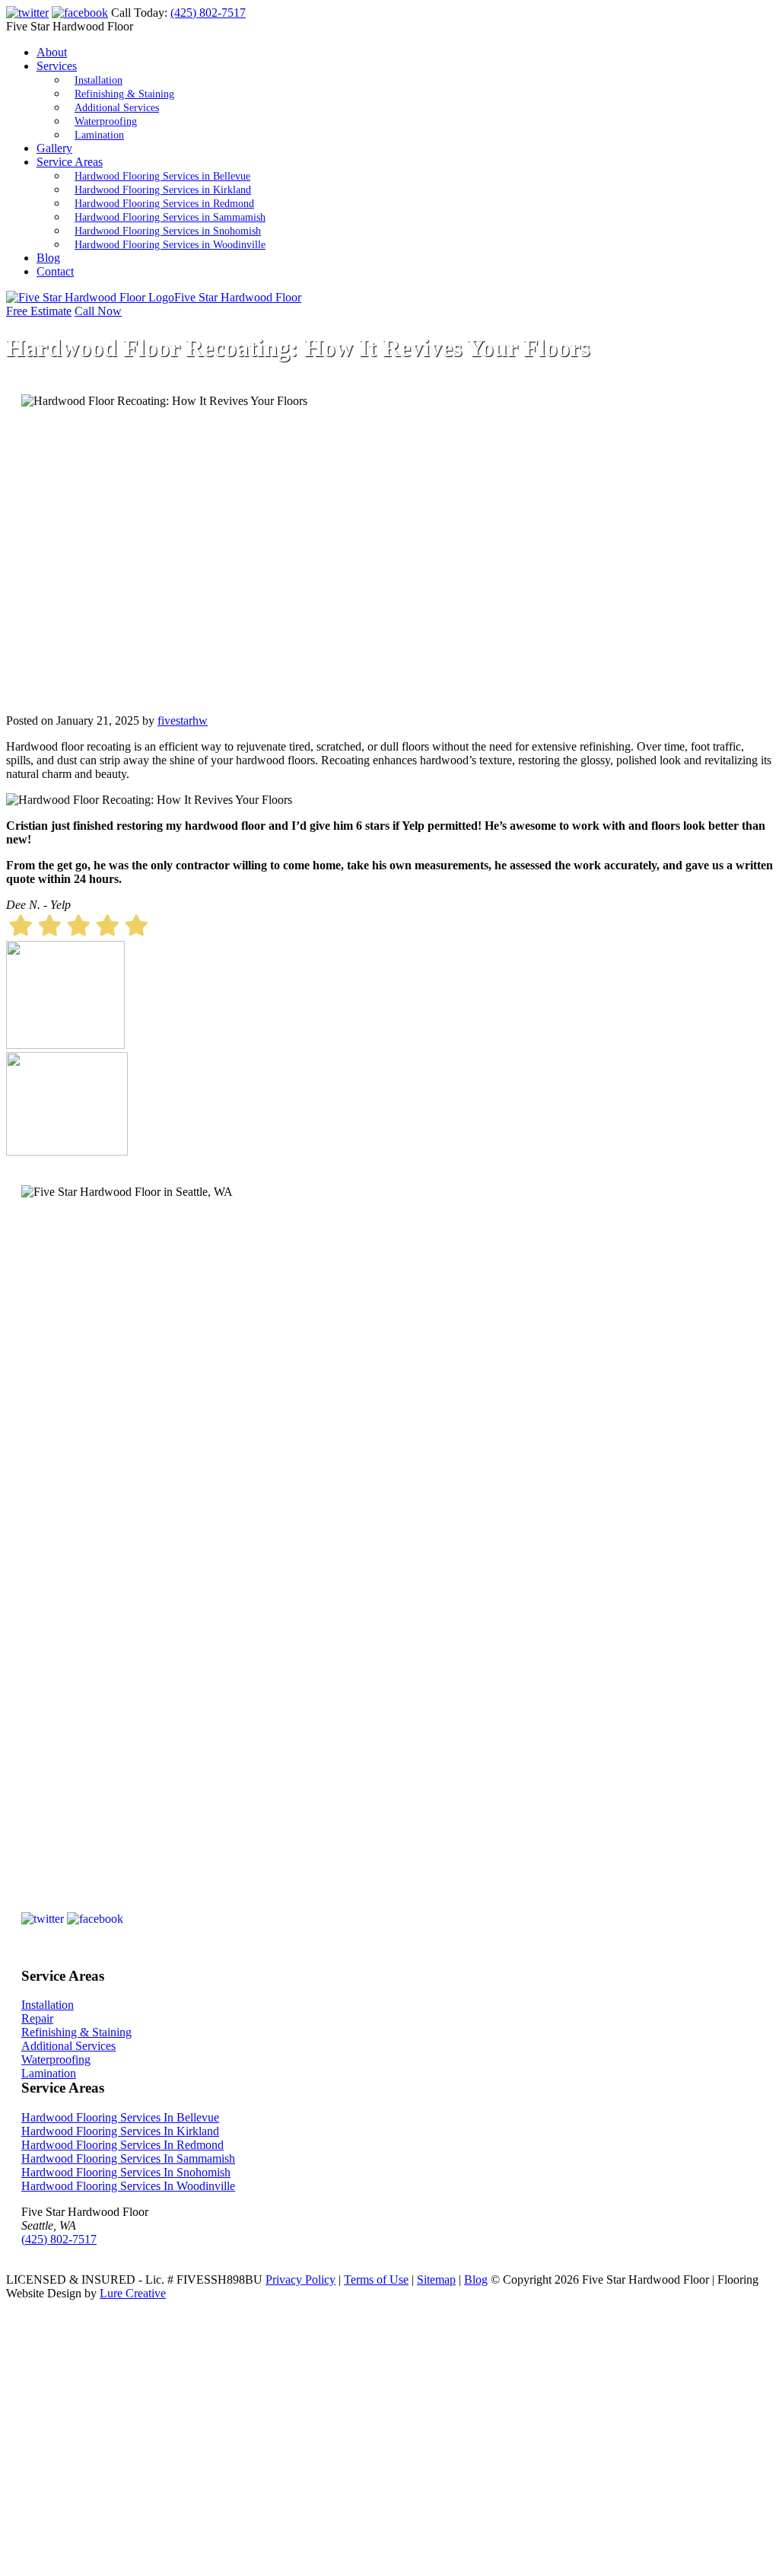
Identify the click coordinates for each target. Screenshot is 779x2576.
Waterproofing (106, 121)
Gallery (54, 148)
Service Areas (70, 162)
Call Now (98, 311)
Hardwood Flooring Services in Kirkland (163, 190)
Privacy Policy (300, 2280)
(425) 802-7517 (208, 13)
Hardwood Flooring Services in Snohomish (168, 231)
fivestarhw (183, 721)
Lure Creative (133, 2293)
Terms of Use (376, 2280)
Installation (99, 80)
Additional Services (117, 108)
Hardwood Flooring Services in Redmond (164, 204)
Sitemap (436, 2280)
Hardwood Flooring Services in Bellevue (162, 176)
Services (57, 66)
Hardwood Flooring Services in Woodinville (170, 245)
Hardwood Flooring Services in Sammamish (170, 217)
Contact (55, 271)
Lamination (99, 135)
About (52, 52)
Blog (48, 258)
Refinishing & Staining (124, 94)
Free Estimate (39, 311)
